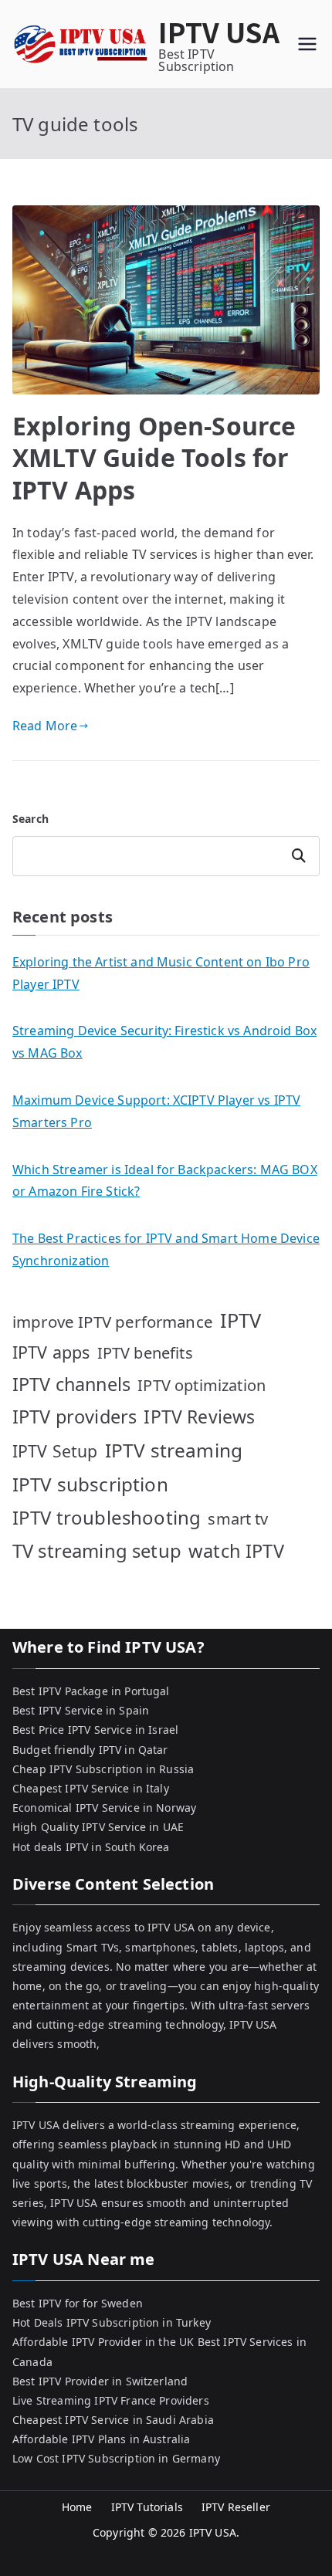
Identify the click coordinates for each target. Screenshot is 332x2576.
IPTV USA (219, 31)
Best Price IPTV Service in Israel (95, 1730)
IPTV (241, 1320)
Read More (45, 726)
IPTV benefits (145, 1353)
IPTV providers (75, 1417)
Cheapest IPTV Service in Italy (91, 1788)
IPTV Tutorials (147, 2507)
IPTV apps (51, 1352)
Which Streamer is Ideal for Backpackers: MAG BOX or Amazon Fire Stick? (165, 1181)
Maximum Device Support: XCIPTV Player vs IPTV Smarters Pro (156, 1111)
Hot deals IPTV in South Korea (91, 1847)
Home (77, 2507)
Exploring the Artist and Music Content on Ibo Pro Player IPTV (161, 973)
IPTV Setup (55, 1451)
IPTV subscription (90, 1484)
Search (30, 819)
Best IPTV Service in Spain (81, 1710)
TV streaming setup (97, 1551)
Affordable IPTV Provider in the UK (103, 2342)
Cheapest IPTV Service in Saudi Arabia (113, 2420)
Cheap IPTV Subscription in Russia (103, 1769)
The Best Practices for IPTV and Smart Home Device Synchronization (166, 1249)
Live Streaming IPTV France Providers (111, 2400)
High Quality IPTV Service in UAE (98, 1827)
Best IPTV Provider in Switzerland (100, 2381)
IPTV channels (71, 1384)
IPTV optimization (202, 1385)
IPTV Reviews (199, 1417)
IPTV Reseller (236, 2507)
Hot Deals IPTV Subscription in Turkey (112, 2322)
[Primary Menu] (307, 44)
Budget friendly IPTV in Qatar (90, 1750)
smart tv (238, 1519)
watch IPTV (236, 1551)
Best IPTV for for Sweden (78, 2303)
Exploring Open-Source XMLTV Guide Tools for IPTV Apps (154, 458)
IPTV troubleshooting (107, 1517)
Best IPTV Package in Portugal (91, 1691)
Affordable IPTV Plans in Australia (101, 2439)
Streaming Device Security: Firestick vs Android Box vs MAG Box (164, 1042)
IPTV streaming (174, 1450)
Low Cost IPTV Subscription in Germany (116, 2458)
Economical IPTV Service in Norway (104, 1808)
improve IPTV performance (113, 1322)
